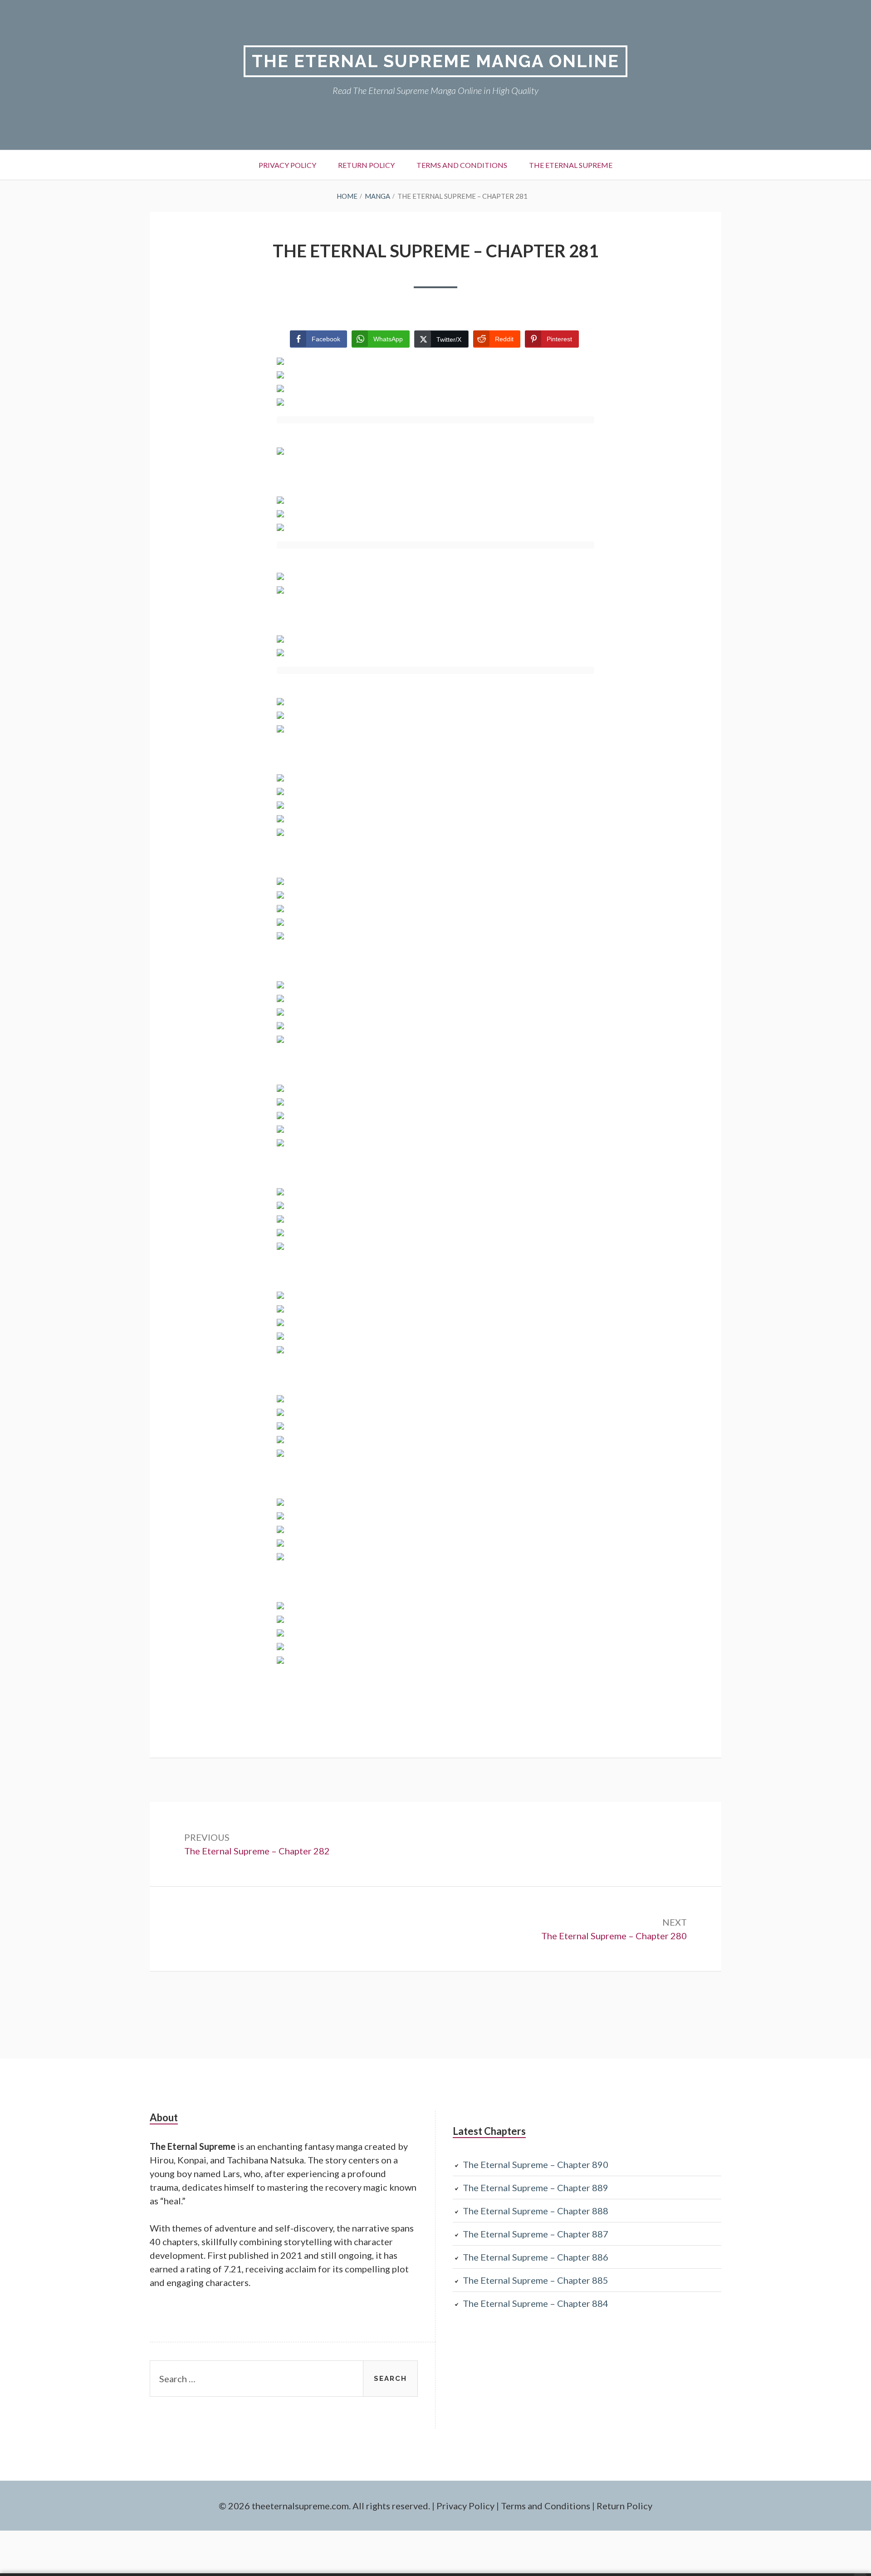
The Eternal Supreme (571, 165)
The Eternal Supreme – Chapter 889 (536, 2188)
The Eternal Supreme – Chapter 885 (536, 2280)
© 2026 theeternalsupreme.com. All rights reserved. (324, 2506)
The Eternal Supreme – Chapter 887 (536, 2234)
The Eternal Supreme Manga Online (435, 61)
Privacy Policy (287, 165)
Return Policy (366, 165)
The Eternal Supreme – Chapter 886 (536, 2257)
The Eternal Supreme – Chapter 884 (536, 2303)
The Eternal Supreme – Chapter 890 (536, 2164)
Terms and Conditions (462, 165)
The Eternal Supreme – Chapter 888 (536, 2211)
